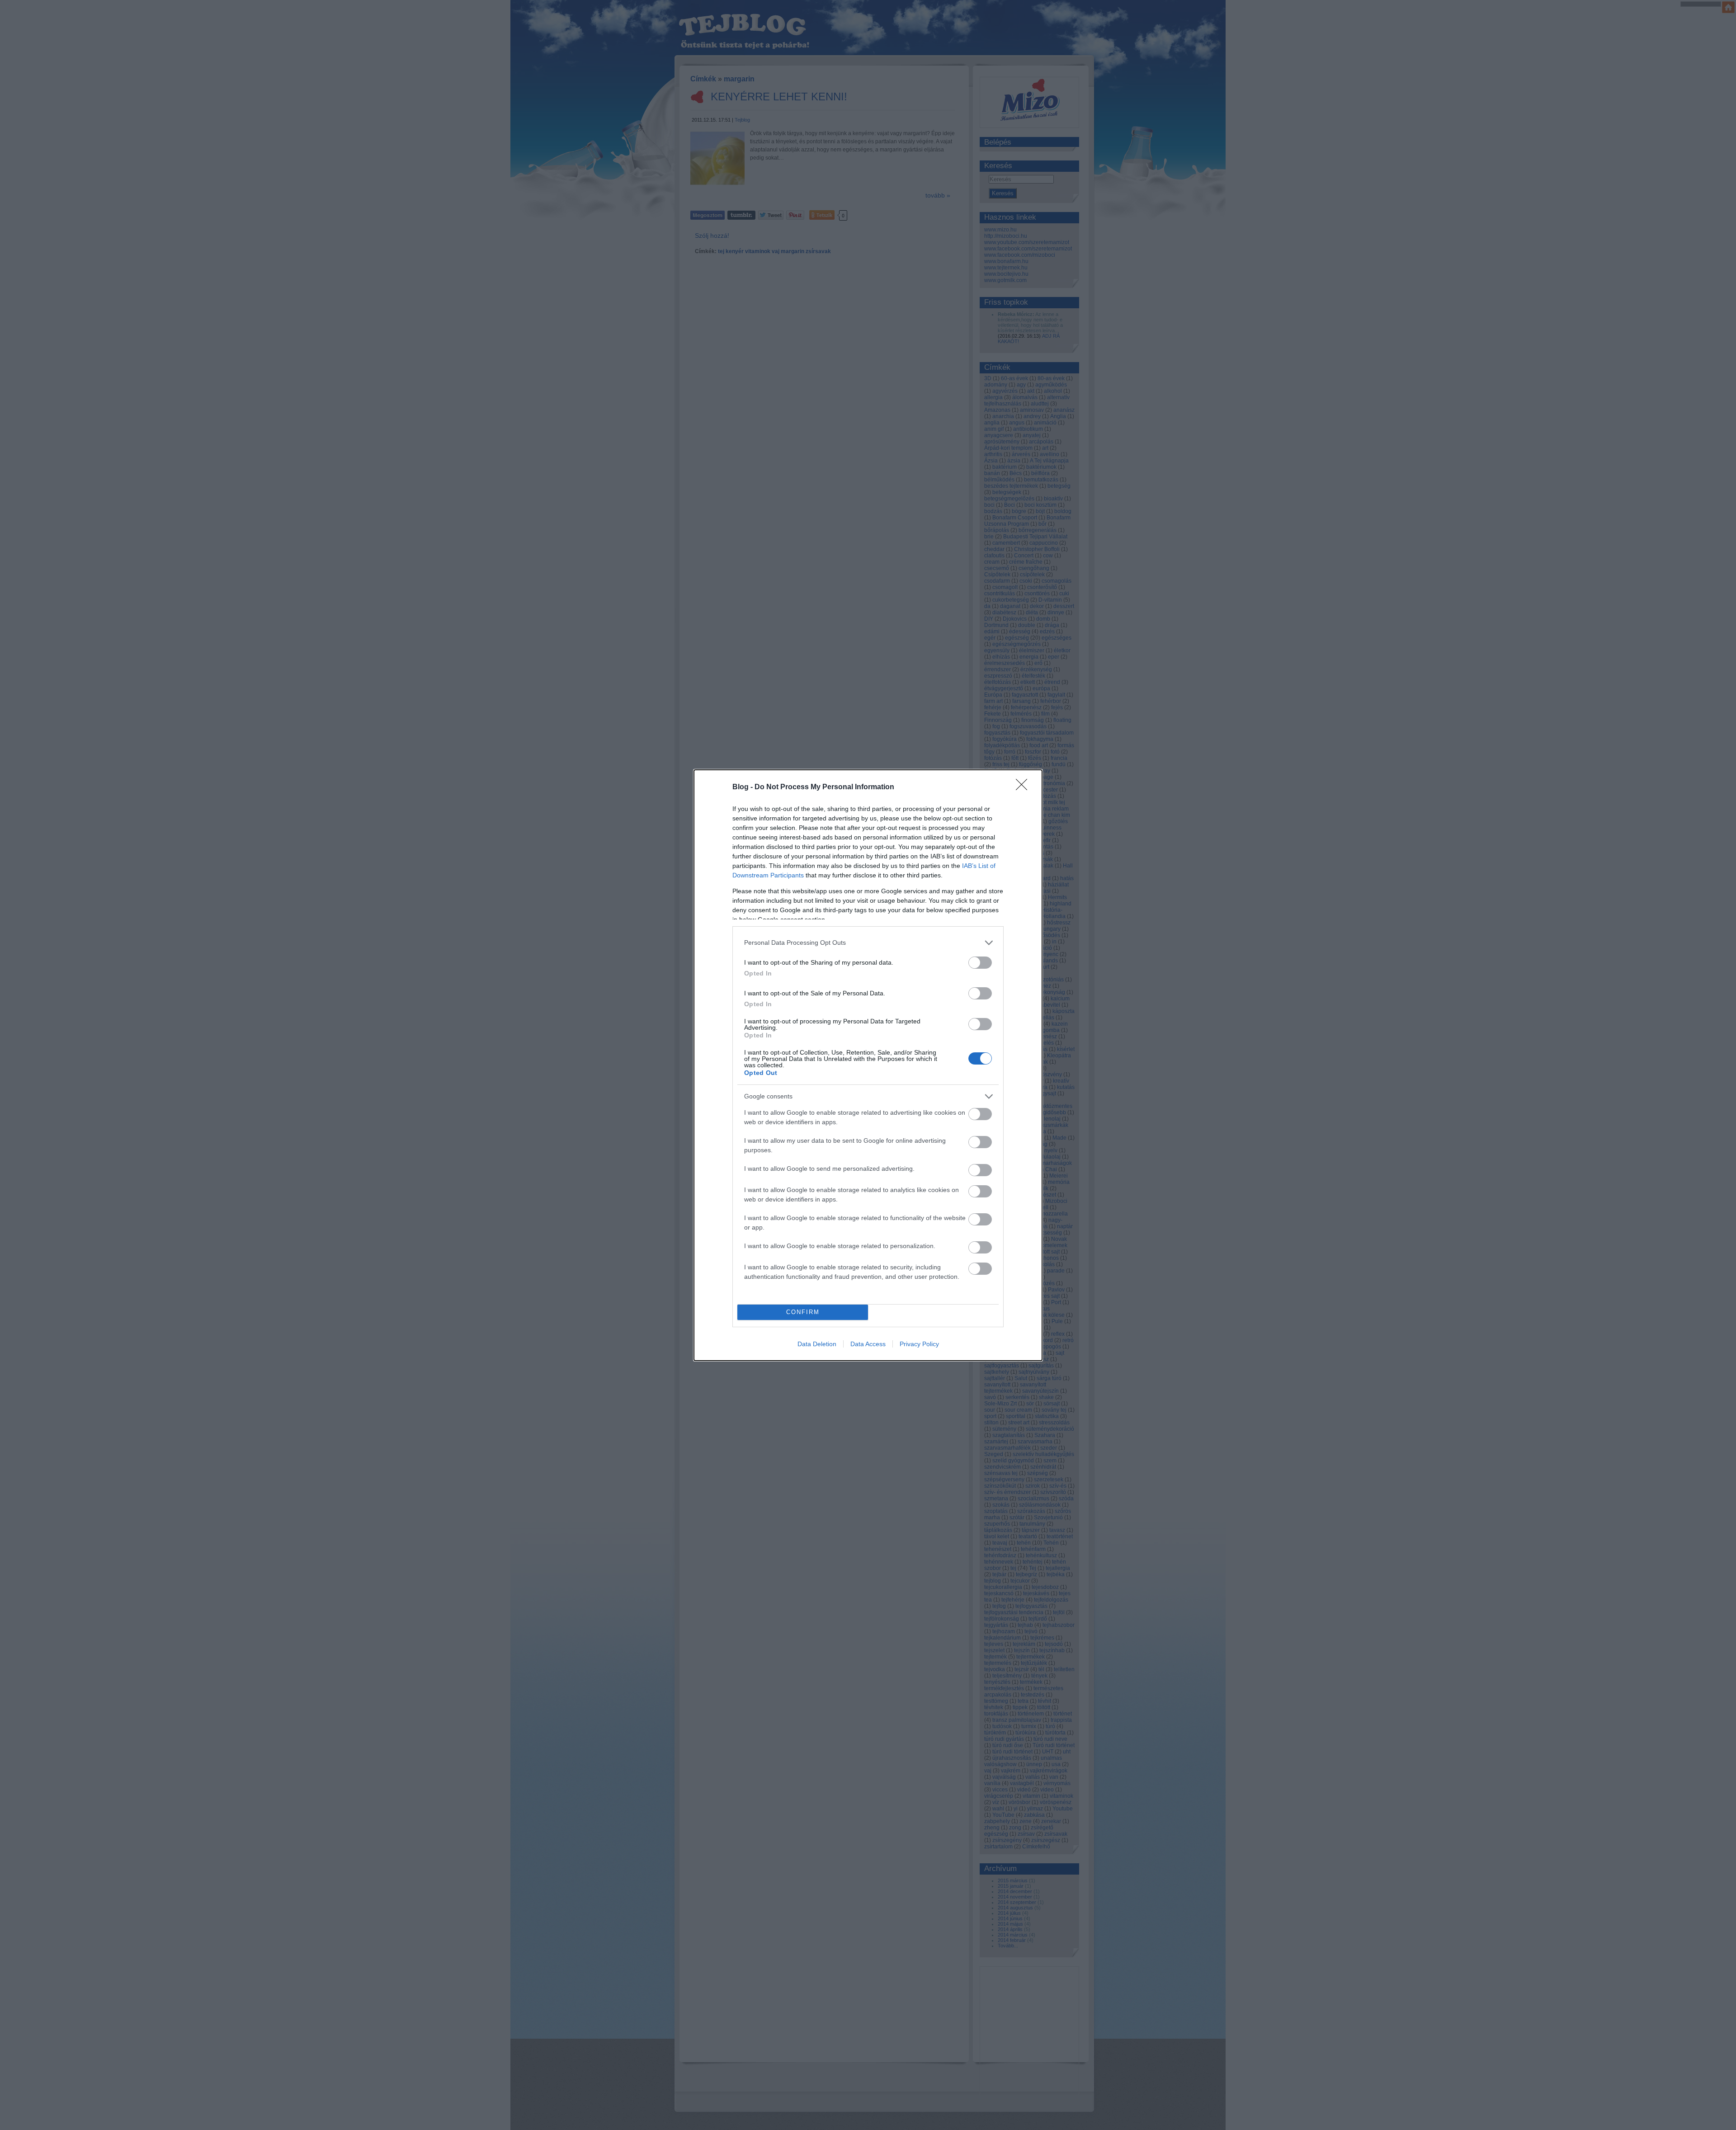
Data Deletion (817, 1344)
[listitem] (868, 943)
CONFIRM (803, 1312)
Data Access (868, 1344)
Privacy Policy (919, 1344)
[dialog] (868, 1065)
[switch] (980, 963)
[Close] (1024, 787)
